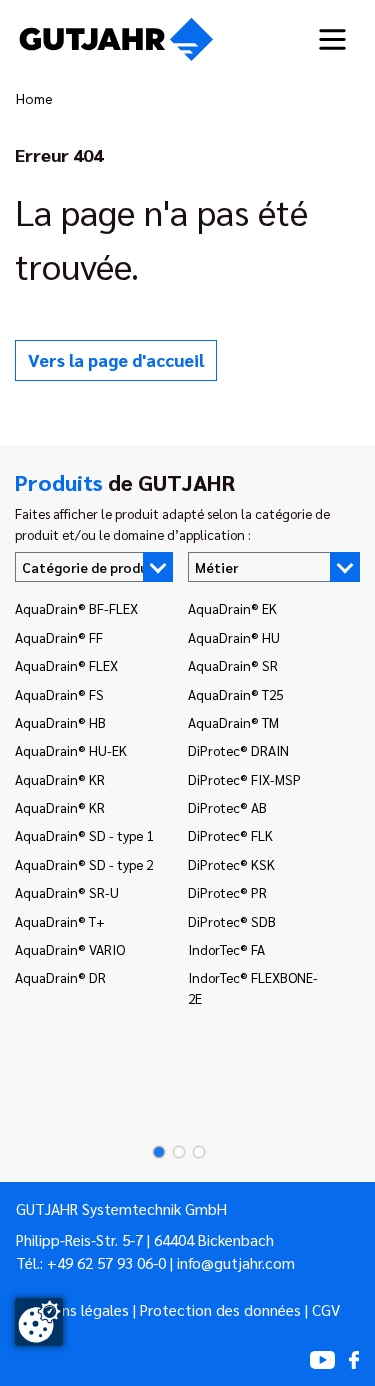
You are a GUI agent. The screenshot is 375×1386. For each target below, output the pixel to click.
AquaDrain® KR (60, 779)
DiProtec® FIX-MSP (244, 779)
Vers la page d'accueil (116, 359)
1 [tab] (153, 1152)
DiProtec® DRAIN (238, 750)
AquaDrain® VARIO (70, 949)
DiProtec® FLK (230, 835)
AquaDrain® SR (233, 665)
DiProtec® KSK (231, 864)
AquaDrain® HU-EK (71, 750)
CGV (326, 1310)
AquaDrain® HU (234, 637)
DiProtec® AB (227, 807)
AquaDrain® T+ (60, 921)
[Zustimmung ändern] (39, 1322)
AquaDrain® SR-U (67, 892)
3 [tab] (193, 1152)
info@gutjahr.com (236, 1263)
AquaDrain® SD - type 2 (84, 864)
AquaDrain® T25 (235, 694)
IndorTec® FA (226, 949)
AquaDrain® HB (60, 722)
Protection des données (220, 1310)
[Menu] (332, 39)
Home (34, 98)
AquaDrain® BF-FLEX (76, 608)
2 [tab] (173, 1152)
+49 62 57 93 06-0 (106, 1263)
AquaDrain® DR (60, 977)
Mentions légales (72, 1310)
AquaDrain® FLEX (66, 665)
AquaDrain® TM (233, 722)
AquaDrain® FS (59, 694)
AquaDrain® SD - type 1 (84, 835)
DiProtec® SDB (232, 921)
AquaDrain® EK (232, 608)
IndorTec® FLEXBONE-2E (253, 987)
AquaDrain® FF (59, 637)
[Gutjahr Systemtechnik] (116, 39)
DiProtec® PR (227, 892)
